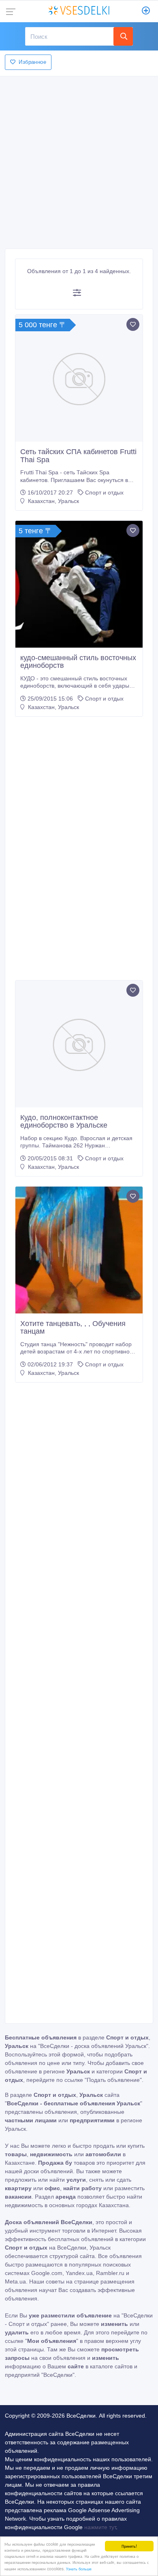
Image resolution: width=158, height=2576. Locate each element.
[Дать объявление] (146, 11)
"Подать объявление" (113, 2080)
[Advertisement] (79, 160)
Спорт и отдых (104, 492)
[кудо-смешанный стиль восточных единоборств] (79, 584)
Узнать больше (79, 2569)
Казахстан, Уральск (53, 501)
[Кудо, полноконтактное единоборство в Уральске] (79, 1044)
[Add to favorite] (133, 324)
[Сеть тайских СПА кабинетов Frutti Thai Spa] (79, 378)
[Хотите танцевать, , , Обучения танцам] (79, 1250)
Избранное (32, 62)
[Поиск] (123, 36)
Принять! (129, 2546)
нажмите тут (100, 2527)
